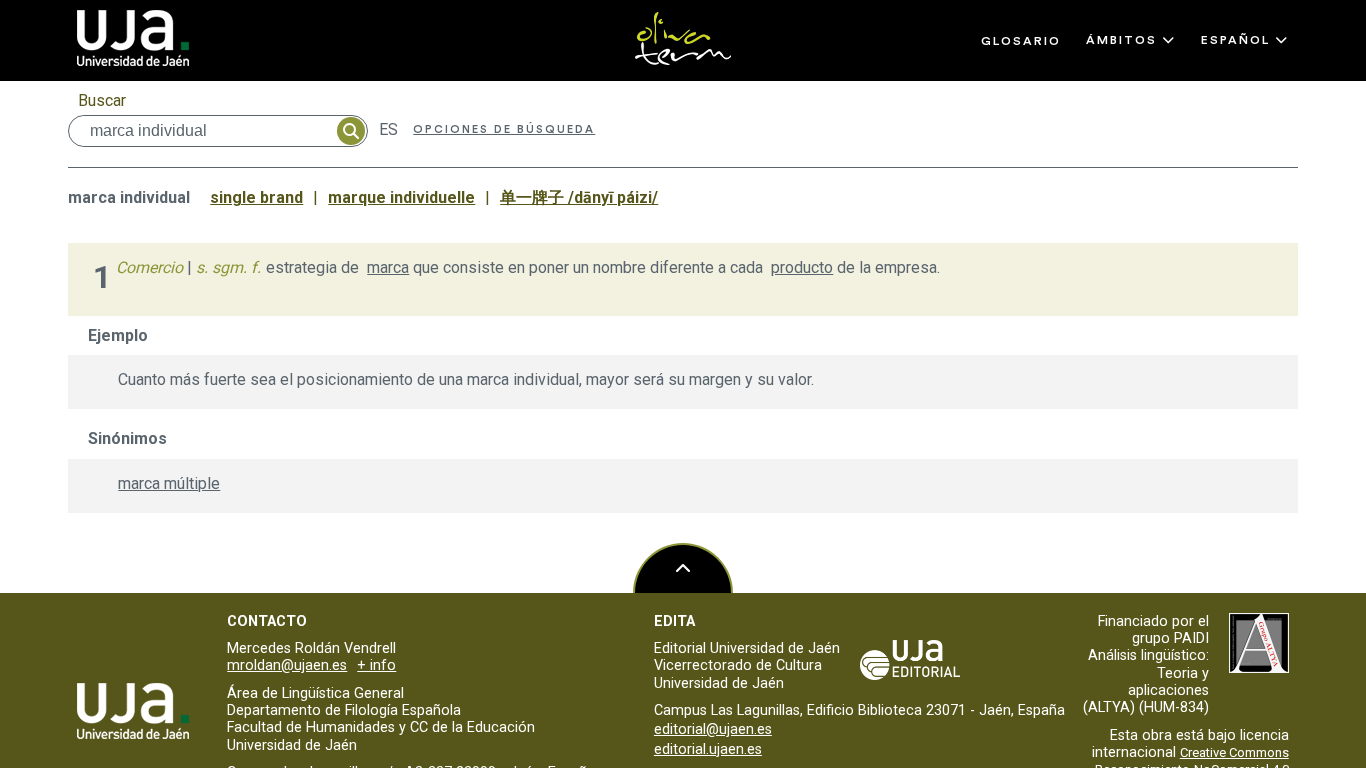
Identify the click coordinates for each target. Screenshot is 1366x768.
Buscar (102, 100)
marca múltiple (169, 483)
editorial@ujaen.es (713, 729)
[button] (1131, 40)
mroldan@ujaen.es (287, 665)
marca (388, 267)
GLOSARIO (1021, 41)
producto (802, 267)
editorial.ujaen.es (708, 749)
